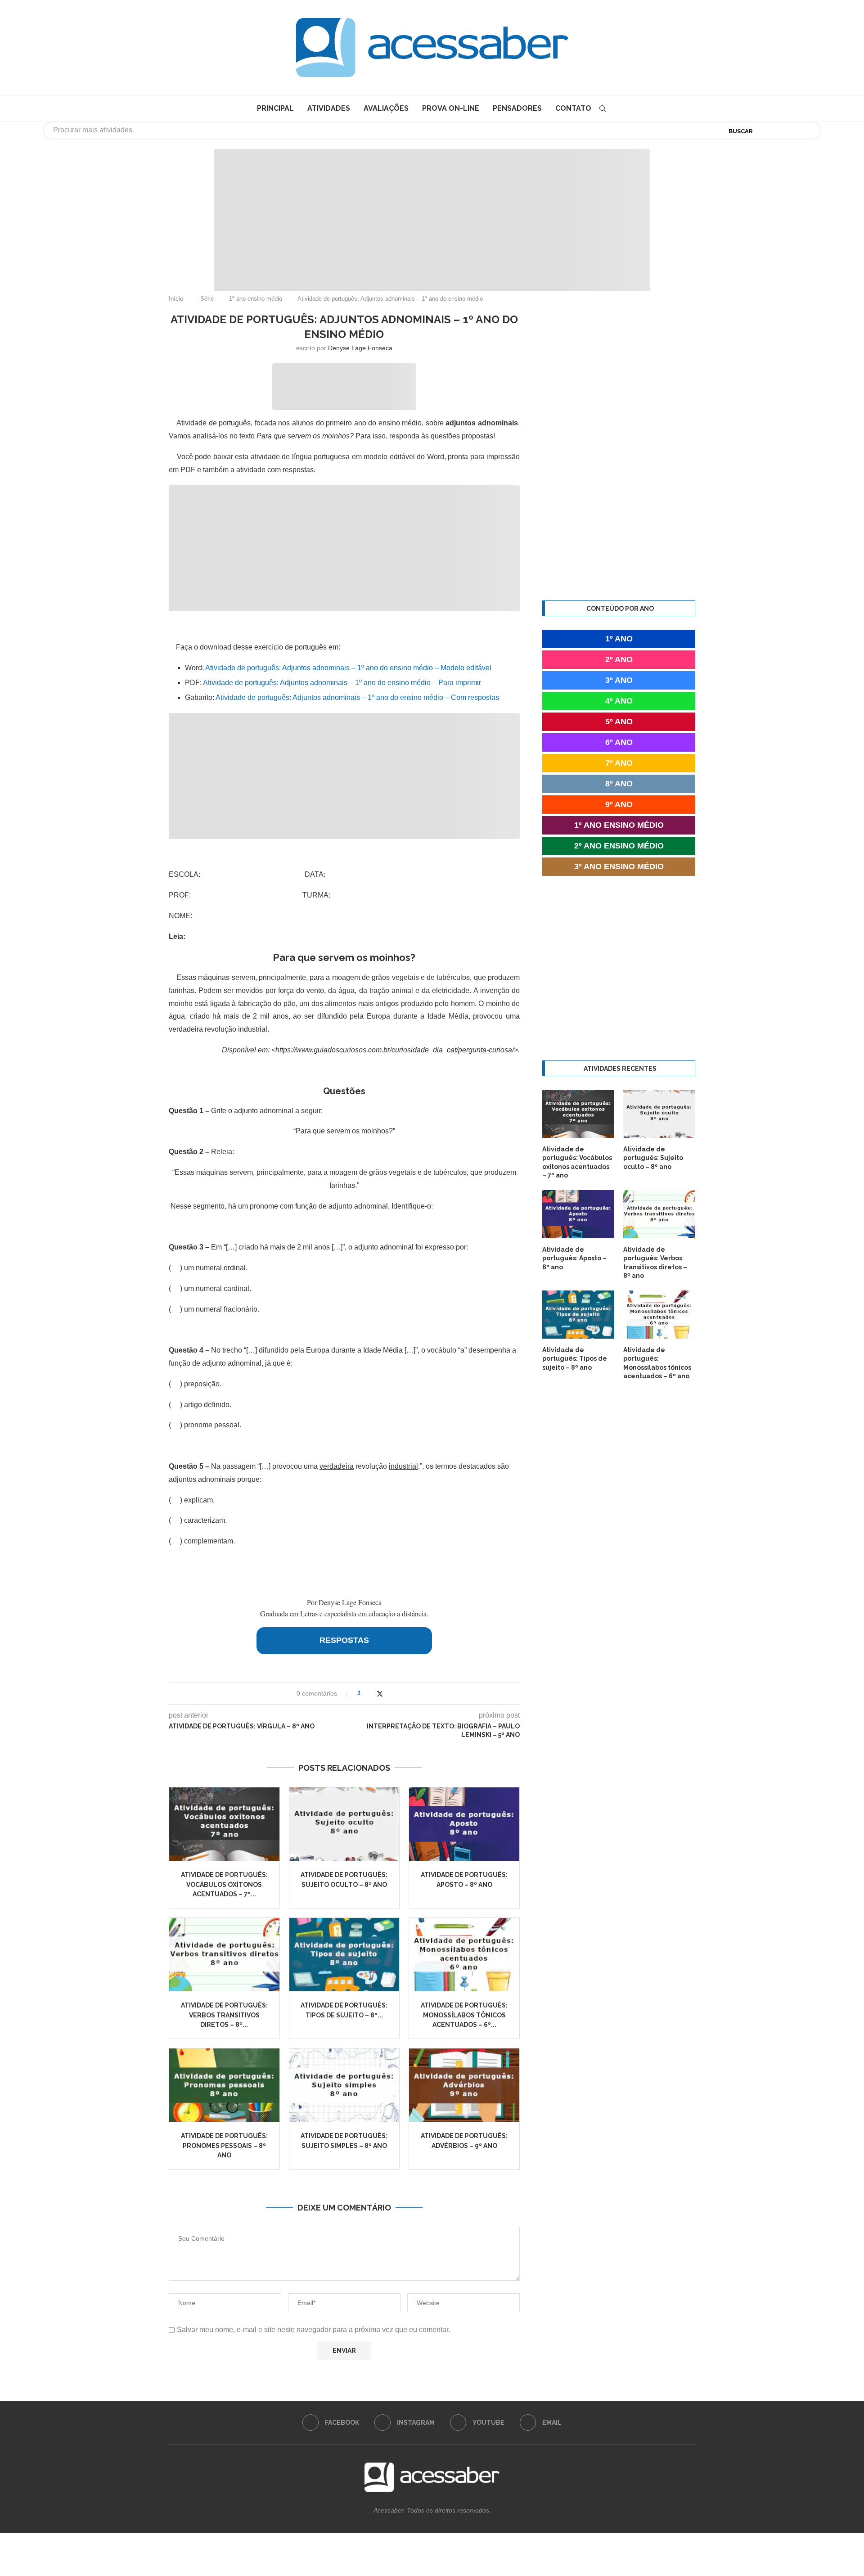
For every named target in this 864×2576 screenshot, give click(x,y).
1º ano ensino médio (256, 299)
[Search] (603, 108)
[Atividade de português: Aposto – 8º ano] (464, 1824)
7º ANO (619, 763)
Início (176, 299)
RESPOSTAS (344, 1640)
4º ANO (619, 701)
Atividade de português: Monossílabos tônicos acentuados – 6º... (464, 2015)
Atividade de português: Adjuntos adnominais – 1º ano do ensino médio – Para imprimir (342, 683)
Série (207, 299)
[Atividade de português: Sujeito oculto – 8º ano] (344, 1824)
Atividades (329, 108)
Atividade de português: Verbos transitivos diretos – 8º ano (655, 1263)
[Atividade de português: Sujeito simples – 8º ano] (344, 2085)
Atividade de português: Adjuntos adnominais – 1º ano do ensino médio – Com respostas (357, 697)
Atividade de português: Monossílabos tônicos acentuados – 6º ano (657, 1363)
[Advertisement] (432, 212)
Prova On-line (451, 108)
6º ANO (619, 742)
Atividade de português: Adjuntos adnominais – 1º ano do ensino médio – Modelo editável (348, 668)
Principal (275, 108)
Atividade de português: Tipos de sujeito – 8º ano (575, 1359)
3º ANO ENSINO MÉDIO (619, 866)
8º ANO (619, 784)
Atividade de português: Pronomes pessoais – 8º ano (224, 2145)
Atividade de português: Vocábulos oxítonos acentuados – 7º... (224, 1884)
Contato (573, 108)
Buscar (741, 131)
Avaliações (386, 108)
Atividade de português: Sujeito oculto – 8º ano (653, 1158)
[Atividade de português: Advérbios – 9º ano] (464, 2085)
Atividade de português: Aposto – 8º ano (574, 1258)
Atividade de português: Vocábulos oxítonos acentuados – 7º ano (577, 1162)
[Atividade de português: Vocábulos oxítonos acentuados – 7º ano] (224, 1824)
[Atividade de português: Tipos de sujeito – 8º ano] (344, 1955)
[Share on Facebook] (371, 1694)
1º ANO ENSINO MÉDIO (619, 825)
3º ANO (619, 680)
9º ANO (619, 804)
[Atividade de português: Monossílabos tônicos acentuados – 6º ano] (464, 1955)
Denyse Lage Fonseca (360, 348)
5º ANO (619, 722)
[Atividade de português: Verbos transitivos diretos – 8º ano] (224, 1955)
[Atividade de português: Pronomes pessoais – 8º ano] (224, 2085)
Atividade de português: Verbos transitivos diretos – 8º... (224, 2015)
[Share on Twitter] (380, 1694)
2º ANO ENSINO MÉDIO (619, 846)
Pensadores (517, 108)
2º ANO (619, 659)
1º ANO (619, 639)
